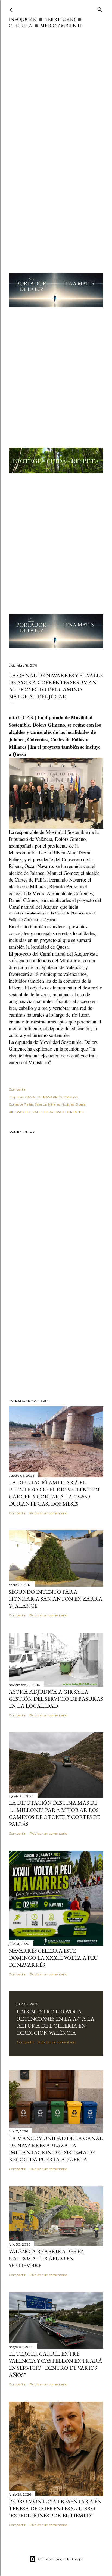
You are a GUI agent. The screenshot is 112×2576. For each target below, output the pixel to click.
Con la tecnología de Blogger (60, 2559)
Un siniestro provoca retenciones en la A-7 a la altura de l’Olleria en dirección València (56, 2022)
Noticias (68, 1104)
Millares (54, 1104)
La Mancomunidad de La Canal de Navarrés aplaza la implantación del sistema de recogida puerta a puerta (56, 2149)
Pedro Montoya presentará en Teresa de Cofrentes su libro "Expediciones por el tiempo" (55, 2508)
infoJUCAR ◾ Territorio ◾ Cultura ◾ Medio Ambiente (46, 23)
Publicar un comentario (48, 1513)
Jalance (41, 1104)
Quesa (80, 1104)
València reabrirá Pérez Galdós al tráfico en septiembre (46, 2258)
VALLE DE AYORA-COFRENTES (58, 1112)
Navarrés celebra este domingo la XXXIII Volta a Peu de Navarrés (53, 1958)
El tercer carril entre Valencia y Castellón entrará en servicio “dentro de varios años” (55, 2364)
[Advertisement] (56, 88)
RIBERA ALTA (20, 1112)
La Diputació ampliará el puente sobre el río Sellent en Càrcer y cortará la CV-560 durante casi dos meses (54, 1493)
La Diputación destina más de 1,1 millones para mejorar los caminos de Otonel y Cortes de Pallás (54, 1813)
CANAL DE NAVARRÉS (43, 1097)
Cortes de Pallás (21, 1104)
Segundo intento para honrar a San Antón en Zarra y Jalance (56, 1599)
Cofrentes (71, 1097)
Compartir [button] (17, 1089)
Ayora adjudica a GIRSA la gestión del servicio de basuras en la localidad (56, 1699)
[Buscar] (100, 9)
